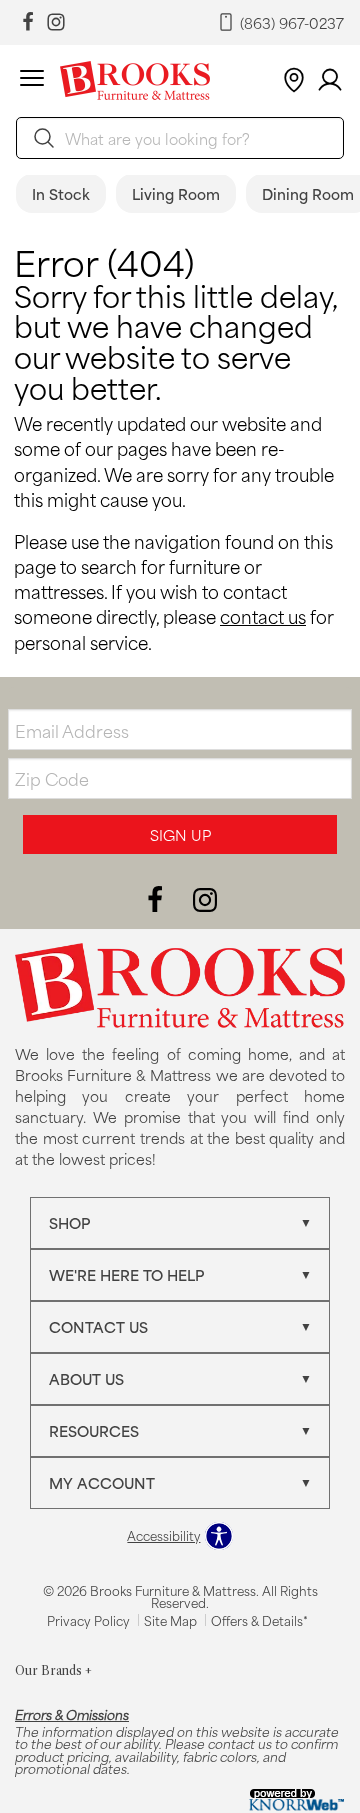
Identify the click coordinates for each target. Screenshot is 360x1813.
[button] (32, 81)
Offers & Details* (259, 1620)
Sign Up (180, 834)
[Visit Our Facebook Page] (157, 897)
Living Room (176, 193)
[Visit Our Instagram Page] (205, 897)
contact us (263, 616)
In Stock (61, 193)
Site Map (170, 1620)
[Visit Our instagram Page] (56, 22)
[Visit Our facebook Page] (28, 22)
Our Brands (53, 1670)
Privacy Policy (88, 1620)
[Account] (330, 80)
